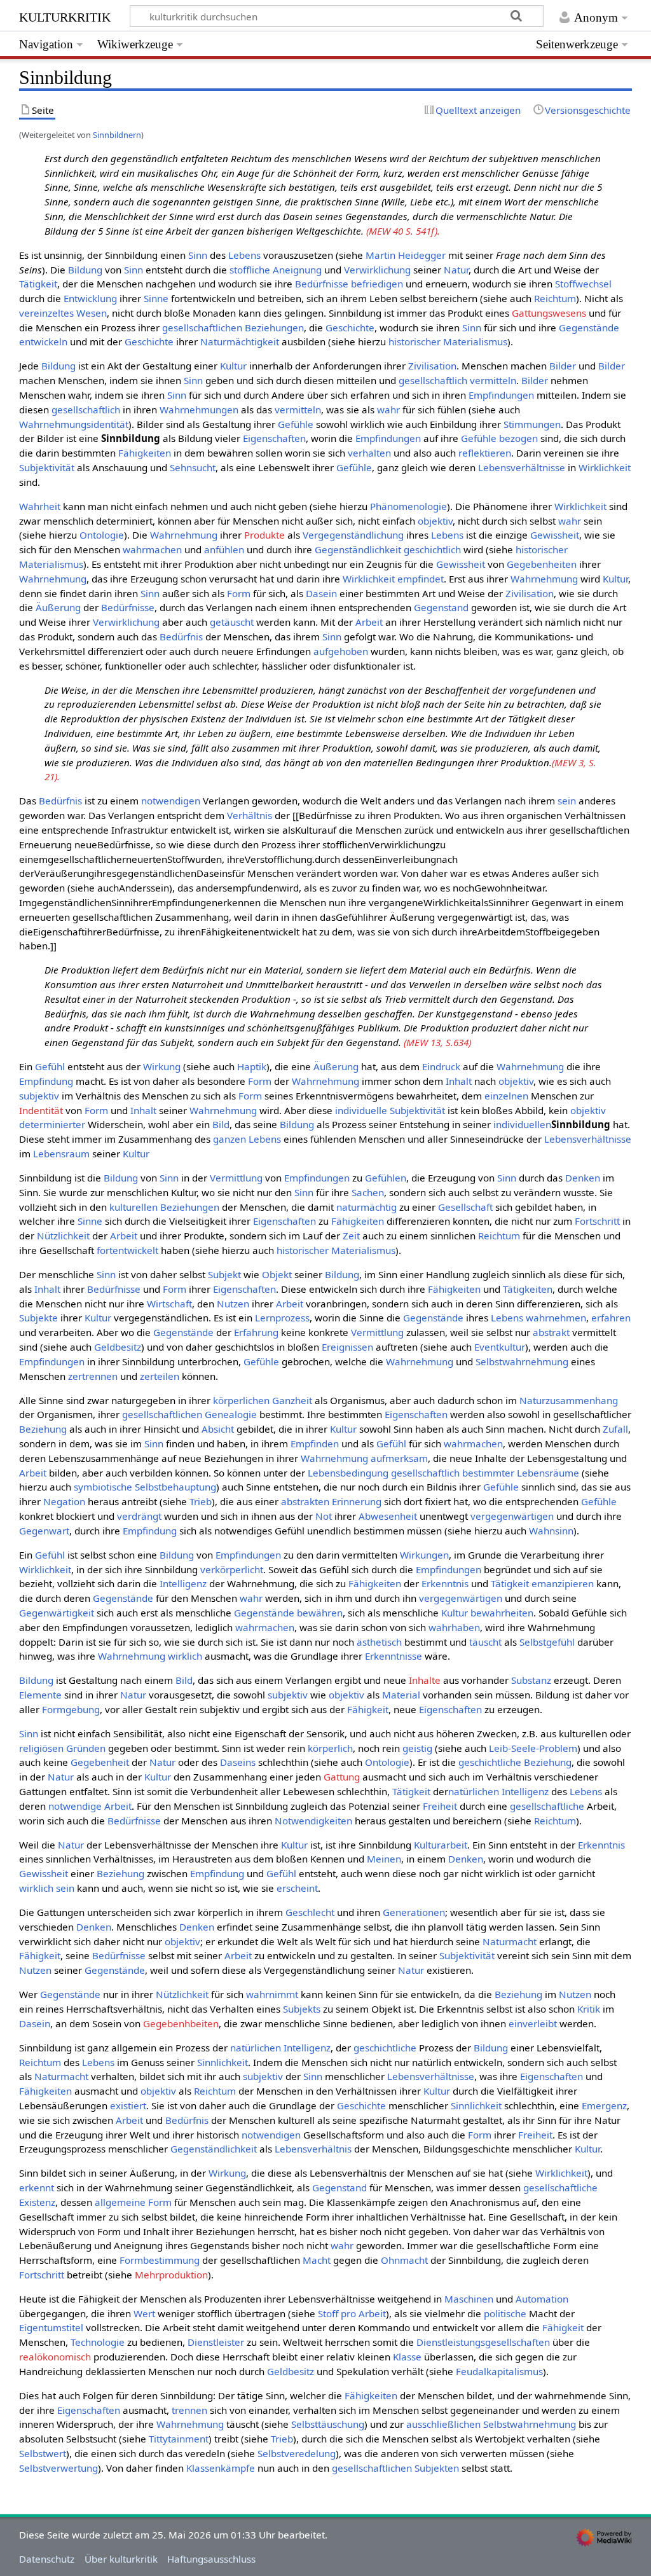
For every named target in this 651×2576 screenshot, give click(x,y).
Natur (456, 270)
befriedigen (377, 284)
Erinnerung (357, 1501)
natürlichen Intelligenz (498, 1791)
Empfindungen (501, 395)
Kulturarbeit (441, 1845)
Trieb (201, 1501)
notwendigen (171, 801)
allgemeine (120, 2202)
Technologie (98, 2342)
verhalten (369, 453)
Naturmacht (510, 1941)
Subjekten (437, 2468)
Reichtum (555, 298)
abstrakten (305, 1501)
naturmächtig (367, 1207)
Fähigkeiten (145, 453)
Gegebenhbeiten (181, 2023)
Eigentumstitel (51, 2327)
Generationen (414, 1912)
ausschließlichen (443, 2424)
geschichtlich (432, 549)
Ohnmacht (404, 2260)
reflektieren (485, 453)
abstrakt (551, 1332)
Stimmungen (532, 424)
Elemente (40, 1695)
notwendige (75, 1806)
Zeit (351, 1236)
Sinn (198, 255)
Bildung (85, 270)
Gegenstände (589, 327)
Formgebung (71, 1709)
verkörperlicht (232, 1569)
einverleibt (533, 2023)
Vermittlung (236, 1178)
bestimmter (488, 1473)
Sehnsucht (193, 467)
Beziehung (43, 1429)
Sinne (156, 298)
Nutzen (233, 1304)
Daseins (238, 1762)
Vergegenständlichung (353, 535)
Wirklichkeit (605, 467)
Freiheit (440, 1806)
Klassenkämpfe (221, 2468)
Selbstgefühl (547, 1642)
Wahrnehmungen (199, 410)
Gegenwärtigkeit (57, 1613)
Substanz (531, 1680)
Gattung (342, 1777)
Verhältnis (250, 815)
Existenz (37, 2202)
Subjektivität (47, 467)
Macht (317, 2260)
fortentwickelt (127, 1250)
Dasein (321, 593)
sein (567, 801)
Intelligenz (183, 1583)
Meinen (384, 1859)
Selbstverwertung (58, 2468)
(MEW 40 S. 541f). (403, 231)
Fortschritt (597, 1221)
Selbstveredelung (297, 2453)
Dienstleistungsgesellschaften (483, 2342)
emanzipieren (563, 1583)
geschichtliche (490, 1762)
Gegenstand (441, 607)
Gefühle (296, 424)
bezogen (518, 438)
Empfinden (315, 1443)
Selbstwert (43, 2453)
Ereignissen (347, 1347)
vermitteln (493, 380)
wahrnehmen (556, 1318)
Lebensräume (548, 1473)
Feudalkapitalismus (499, 2371)
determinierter (52, 1124)
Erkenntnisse (394, 1656)
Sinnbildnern (117, 135)
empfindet (421, 579)
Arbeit (369, 622)
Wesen (92, 313)
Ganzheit (292, 1400)
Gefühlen (386, 1178)
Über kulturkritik (121, 2559)
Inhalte (425, 1680)
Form (239, 593)
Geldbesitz (118, 1347)
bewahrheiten (502, 1613)
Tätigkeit (38, 284)
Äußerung (58, 607)
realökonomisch (55, 2357)
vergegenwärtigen (512, 1516)
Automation (542, 2299)
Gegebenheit (100, 1762)
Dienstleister (216, 2342)
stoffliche (250, 270)
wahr (388, 410)
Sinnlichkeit (223, 2062)
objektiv (435, 521)
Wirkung (162, 1066)
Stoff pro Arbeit (352, 2313)
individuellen (522, 1124)
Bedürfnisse (322, 284)
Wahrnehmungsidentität (74, 424)
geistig (417, 1748)
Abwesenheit (388, 1516)
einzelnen (506, 1096)
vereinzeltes (46, 313)
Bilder (563, 366)
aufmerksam (399, 1458)
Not (324, 1516)
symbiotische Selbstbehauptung (145, 1487)
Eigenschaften (274, 438)
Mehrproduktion (171, 2275)
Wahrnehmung (184, 535)
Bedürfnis (181, 637)
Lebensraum (61, 1154)
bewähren (320, 1613)
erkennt (37, 2187)
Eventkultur (500, 1347)
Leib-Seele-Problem (533, 1748)
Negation (64, 1501)
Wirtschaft (169, 1304)
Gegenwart (44, 1531)
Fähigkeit (368, 1709)
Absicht (218, 1429)
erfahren (611, 1318)
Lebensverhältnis (313, 2149)
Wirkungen (424, 1555)
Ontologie (102, 535)
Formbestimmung (160, 2260)
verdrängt (139, 1516)
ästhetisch (379, 1642)
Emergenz (604, 2105)
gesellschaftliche (547, 1806)
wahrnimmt (272, 1994)
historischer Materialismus (448, 341)
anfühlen (224, 549)
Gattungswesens (549, 313)
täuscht (485, 1642)
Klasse (407, 2357)
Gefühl (50, 1066)
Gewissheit (555, 535)
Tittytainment (179, 2439)
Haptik (252, 1066)
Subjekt (224, 1274)
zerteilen (160, 1376)
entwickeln (43, 341)
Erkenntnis (445, 1583)
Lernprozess (282, 1318)
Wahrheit (40, 506)
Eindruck (441, 1066)
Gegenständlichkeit (358, 549)
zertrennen (93, 1376)
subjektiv (39, 1096)
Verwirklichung (377, 270)
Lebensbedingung (348, 1473)
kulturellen (134, 1207)
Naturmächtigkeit (240, 341)
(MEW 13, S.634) (437, 1042)
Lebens (244, 255)
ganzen (230, 1139)
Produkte (264, 535)
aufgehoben (341, 651)
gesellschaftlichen (202, 327)
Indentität (41, 1110)
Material (401, 1695)
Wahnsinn (551, 1531)
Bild (221, 1124)
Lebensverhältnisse (522, 467)
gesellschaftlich (433, 380)
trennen (189, 2410)
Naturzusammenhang (569, 1400)
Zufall (615, 1429)
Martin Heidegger (406, 255)
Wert (144, 2313)
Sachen (368, 1192)
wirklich (185, 1656)
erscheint (297, 1888)
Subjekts (302, 2009)
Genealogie (231, 1414)
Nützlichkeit (63, 1236)
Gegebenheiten (542, 564)
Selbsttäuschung (328, 2424)
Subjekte (38, 1318)
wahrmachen (152, 549)
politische (505, 2313)
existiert (128, 2105)
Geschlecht (310, 1912)
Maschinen (469, 2299)
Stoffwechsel (583, 284)
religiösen (41, 1748)
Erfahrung (256, 1332)
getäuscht (232, 622)
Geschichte (350, 327)
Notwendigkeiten (313, 1821)
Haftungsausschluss (211, 2559)
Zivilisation (432, 366)
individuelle (361, 1110)
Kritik (589, 2009)
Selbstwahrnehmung (522, 1361)
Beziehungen (274, 327)
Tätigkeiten (528, 1289)
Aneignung (297, 270)
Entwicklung (90, 298)
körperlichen (241, 1400)
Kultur (233, 366)
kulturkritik (65, 16)
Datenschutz (47, 2559)
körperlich (330, 1748)
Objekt (277, 1274)
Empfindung (46, 1081)
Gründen (86, 1748)
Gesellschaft (465, 1207)
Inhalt (459, 1081)
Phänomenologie (408, 506)
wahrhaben (454, 1627)
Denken (583, 1178)
